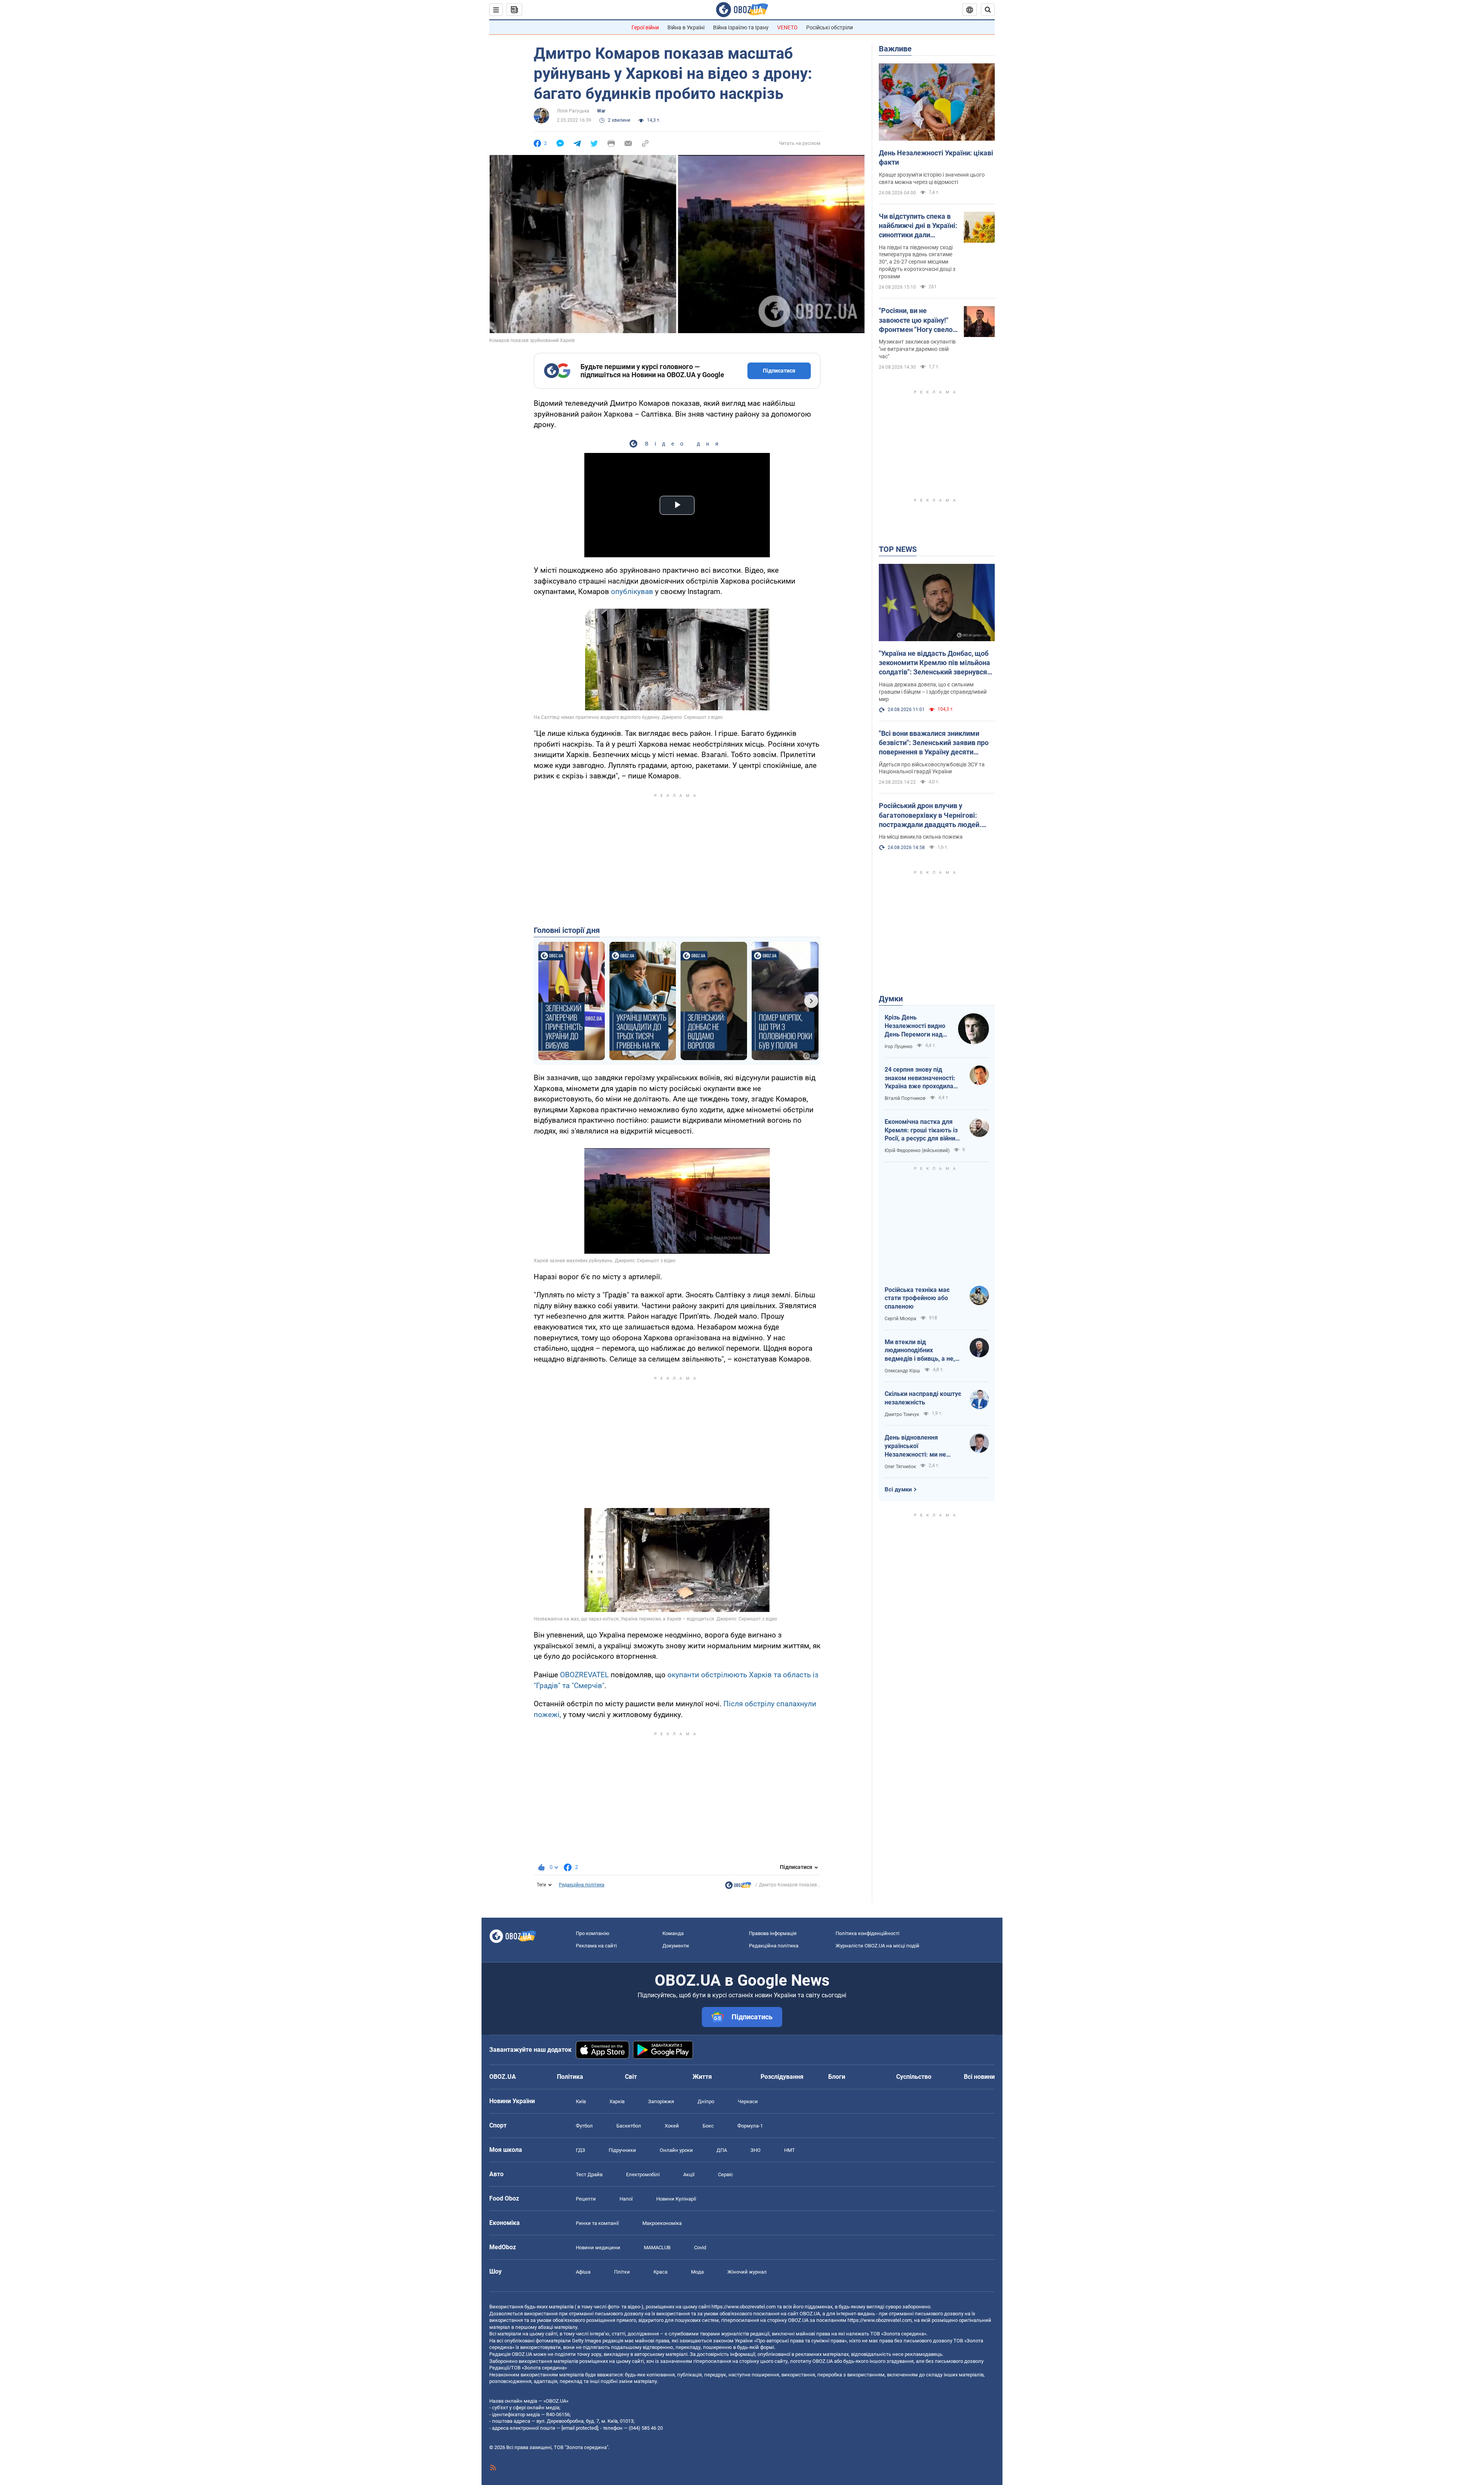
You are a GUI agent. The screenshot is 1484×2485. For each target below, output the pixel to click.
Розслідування (782, 2077)
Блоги (837, 2077)
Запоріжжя (661, 2101)
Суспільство (914, 2077)
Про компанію (593, 1933)
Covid (700, 2248)
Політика (570, 2077)
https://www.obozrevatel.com (744, 2307)
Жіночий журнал (747, 2272)
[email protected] (580, 2428)
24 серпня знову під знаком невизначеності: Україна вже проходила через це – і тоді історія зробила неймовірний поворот (920, 1078)
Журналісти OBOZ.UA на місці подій (877, 1946)
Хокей (672, 2126)
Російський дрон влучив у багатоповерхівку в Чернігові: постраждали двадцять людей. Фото (930, 815)
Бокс (708, 2126)
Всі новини (979, 2077)
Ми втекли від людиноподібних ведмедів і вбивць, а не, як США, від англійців (920, 1351)
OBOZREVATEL (584, 1675)
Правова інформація (773, 1933)
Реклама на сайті (596, 1946)
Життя (702, 2077)
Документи (676, 1946)
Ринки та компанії (597, 2223)
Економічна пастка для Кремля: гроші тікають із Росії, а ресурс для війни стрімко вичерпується (921, 1130)
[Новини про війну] (738, 1887)
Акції (689, 2174)
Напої (626, 2199)
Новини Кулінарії (676, 2199)
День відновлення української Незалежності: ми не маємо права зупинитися (921, 1446)
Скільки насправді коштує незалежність (923, 1398)
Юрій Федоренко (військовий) (917, 1151)
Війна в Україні (686, 27)
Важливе (895, 49)
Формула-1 (750, 2126)
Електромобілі (643, 2174)
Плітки (622, 2272)
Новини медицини (598, 2248)
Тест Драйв (589, 2174)
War (601, 111)
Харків (617, 2101)
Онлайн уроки (676, 2150)
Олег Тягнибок (900, 1467)
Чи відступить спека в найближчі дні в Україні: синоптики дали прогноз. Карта (918, 226)
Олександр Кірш (902, 1371)
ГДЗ (580, 2150)
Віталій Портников (905, 1098)
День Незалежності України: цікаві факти (936, 157)
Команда (673, 1933)
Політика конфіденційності (867, 1933)
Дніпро (706, 2101)
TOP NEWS (898, 549)
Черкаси (748, 2101)
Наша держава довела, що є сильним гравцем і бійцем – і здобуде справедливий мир (933, 692)
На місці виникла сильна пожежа (921, 837)
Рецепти (586, 2199)
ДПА (722, 2150)
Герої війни (645, 27)
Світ (631, 2077)
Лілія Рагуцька (573, 111)
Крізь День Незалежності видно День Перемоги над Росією (915, 1026)
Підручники (622, 2150)
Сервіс (726, 2174)
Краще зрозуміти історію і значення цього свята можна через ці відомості (932, 178)
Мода (697, 2272)
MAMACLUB (657, 2248)
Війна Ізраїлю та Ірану (741, 27)
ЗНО (756, 2150)
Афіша (583, 2272)
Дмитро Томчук (902, 1414)
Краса (660, 2272)
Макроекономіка (662, 2223)
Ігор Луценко (899, 1047)
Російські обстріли (830, 27)
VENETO (787, 27)
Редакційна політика (582, 1885)
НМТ (790, 2150)
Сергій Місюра (900, 1319)
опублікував (632, 591)
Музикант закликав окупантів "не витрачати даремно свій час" (917, 349)
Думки (891, 999)
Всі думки (898, 1489)
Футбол (584, 2126)
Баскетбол (629, 2126)
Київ (581, 2101)
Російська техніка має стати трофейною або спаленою (917, 1298)
